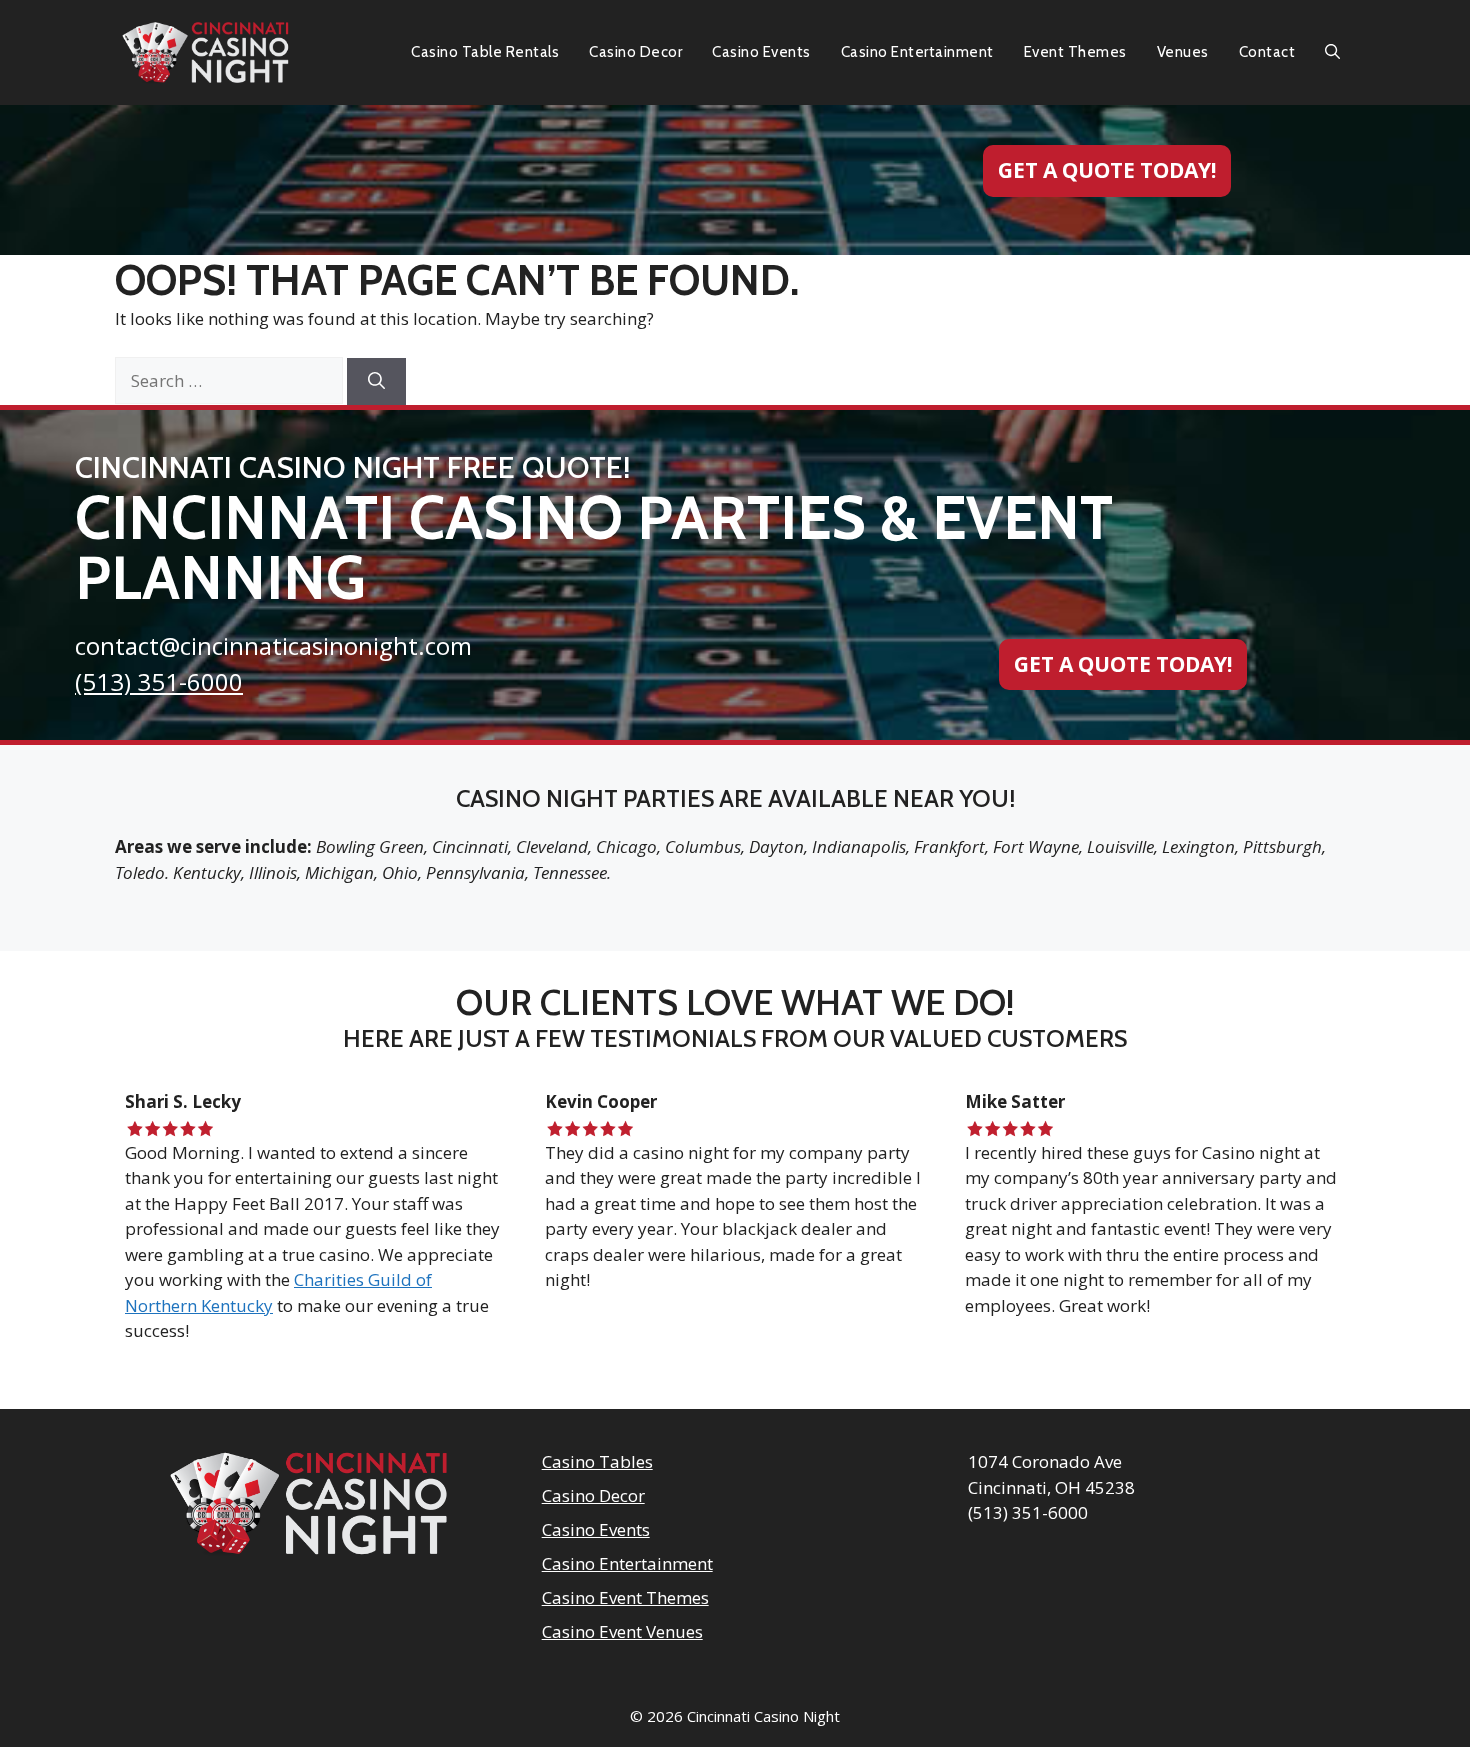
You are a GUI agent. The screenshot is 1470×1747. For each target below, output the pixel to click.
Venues (1183, 52)
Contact (1267, 52)
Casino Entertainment (917, 52)
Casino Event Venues (622, 1631)
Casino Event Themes (625, 1597)
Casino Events (761, 52)
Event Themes (1075, 52)
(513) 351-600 (152, 681)
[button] (1332, 52)
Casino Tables (597, 1461)
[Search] (376, 382)
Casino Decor (635, 52)
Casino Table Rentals (485, 52)
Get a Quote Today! (1107, 170)
